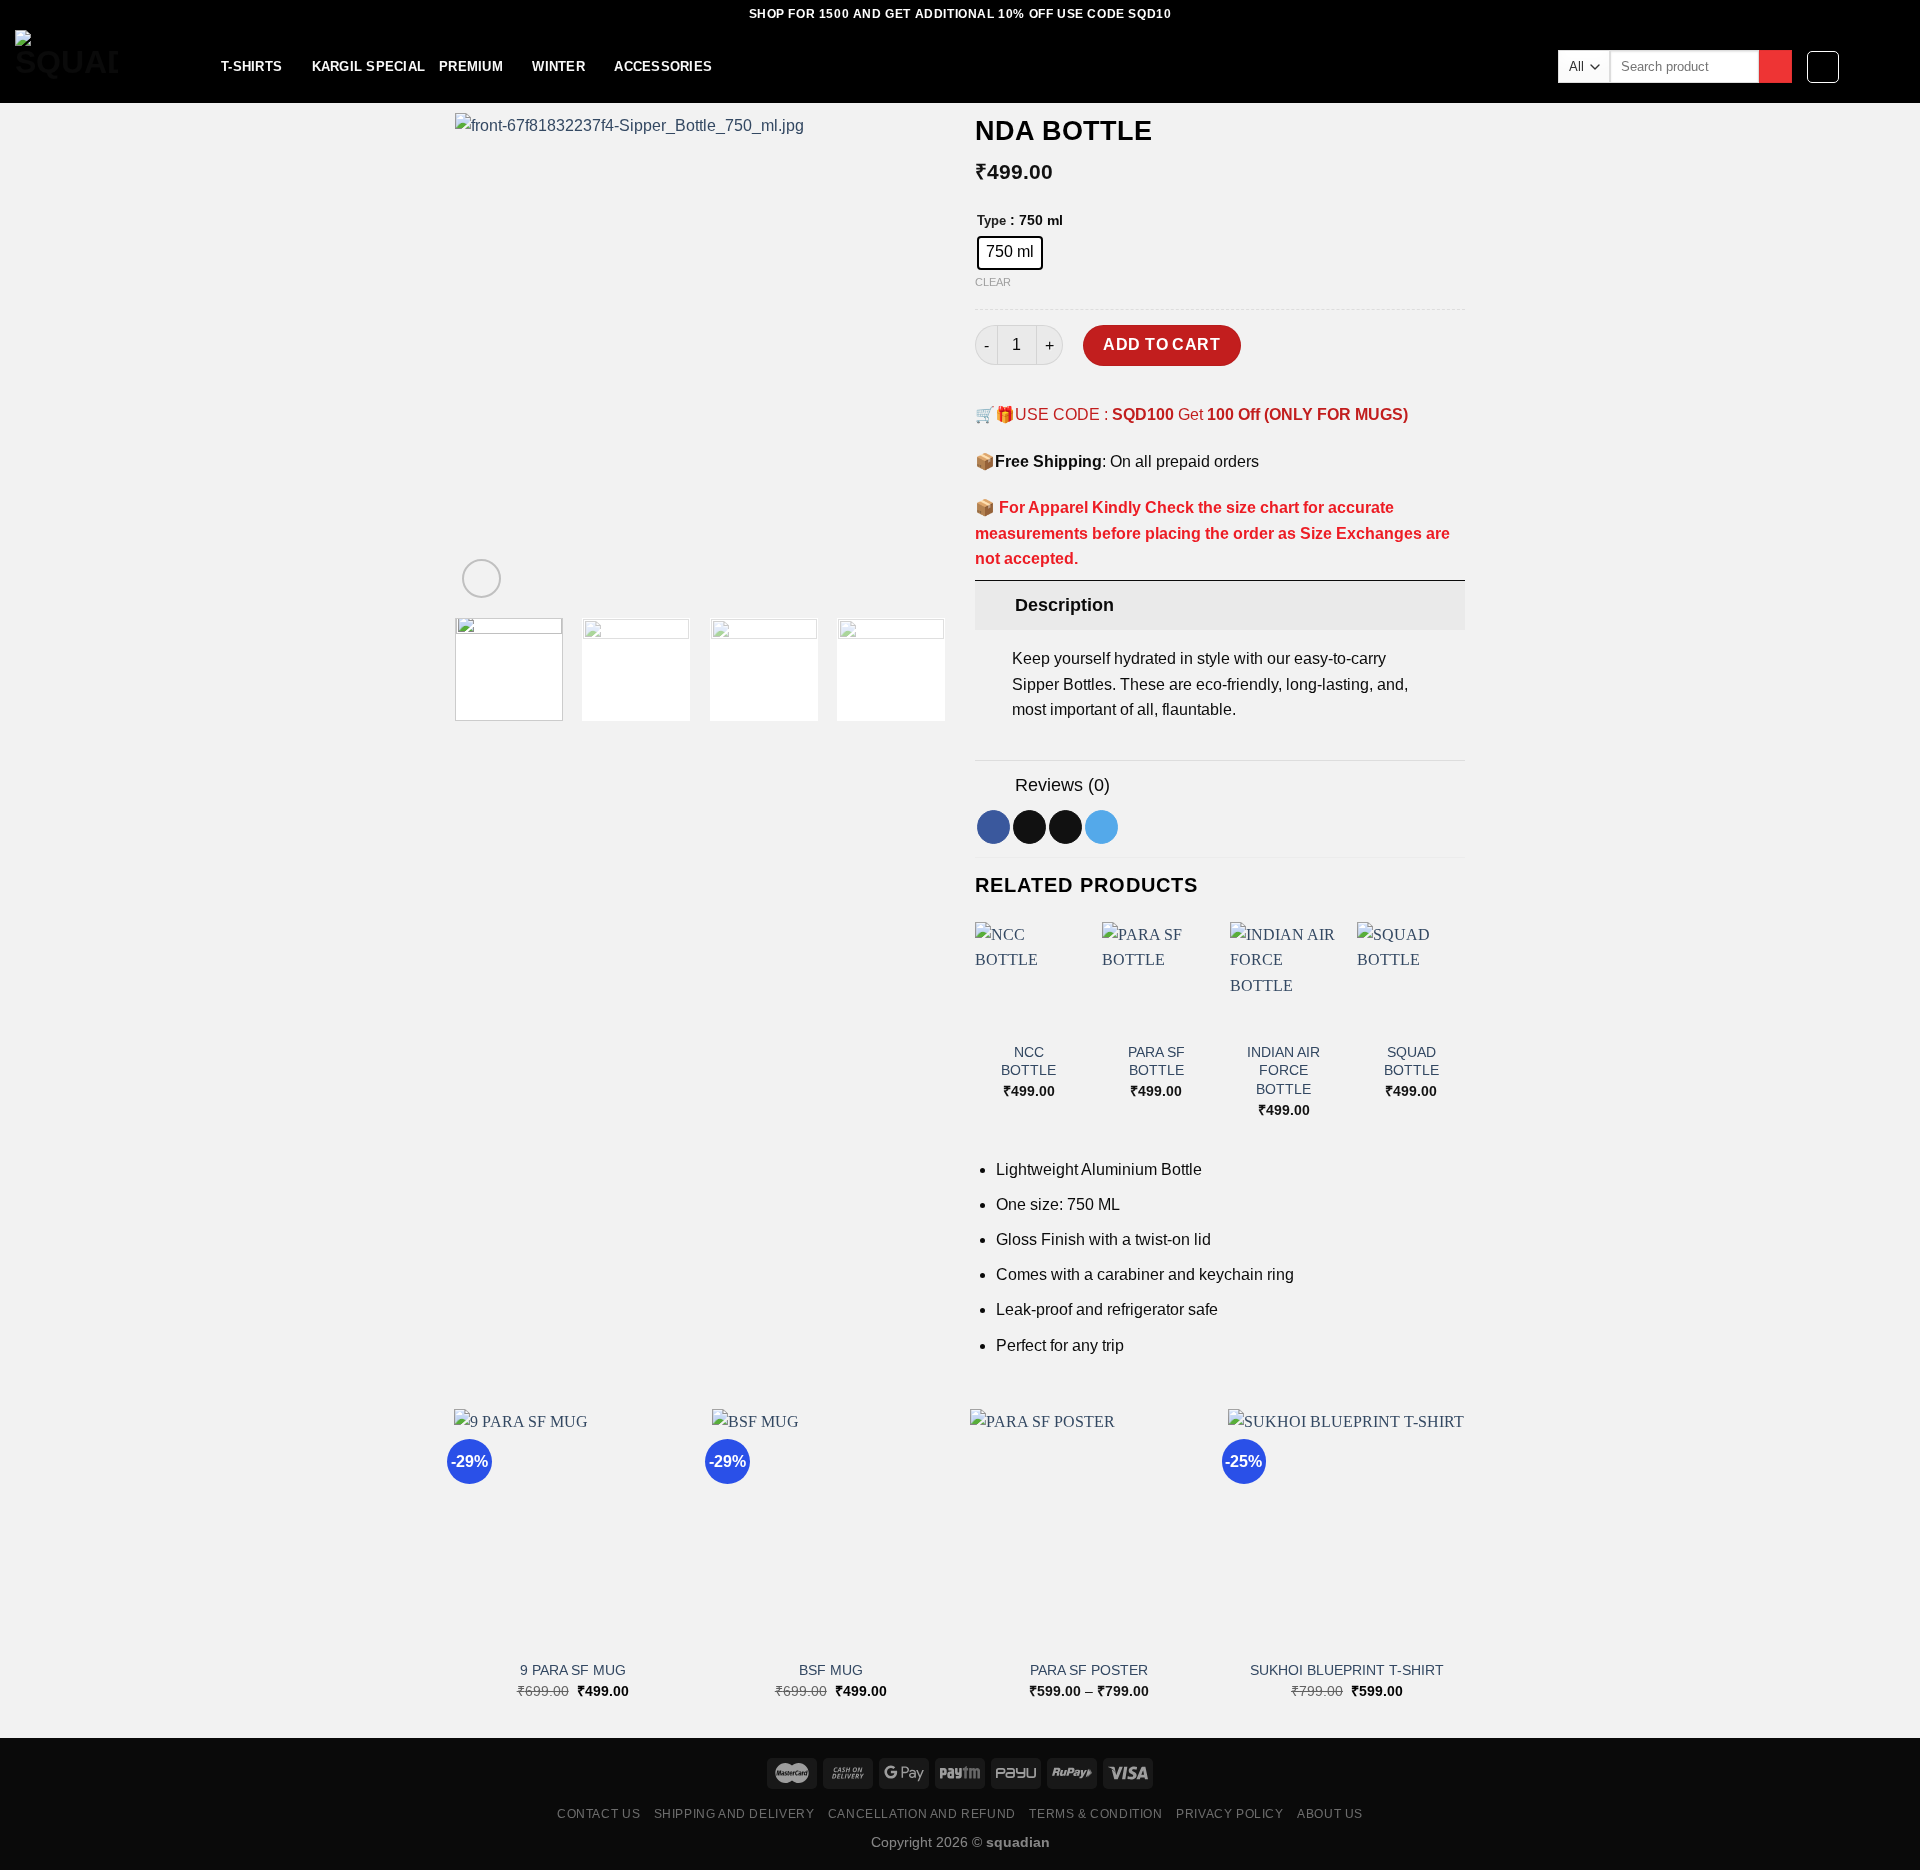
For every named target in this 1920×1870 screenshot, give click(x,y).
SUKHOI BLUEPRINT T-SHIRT (1347, 1670)
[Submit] (1775, 67)
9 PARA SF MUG (573, 1670)
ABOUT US (1330, 1814)
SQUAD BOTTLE (1411, 1061)
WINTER (558, 66)
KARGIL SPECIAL (369, 66)
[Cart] (1895, 67)
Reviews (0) (1062, 785)
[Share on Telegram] (1101, 827)
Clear (993, 282)
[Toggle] (994, 604)
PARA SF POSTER (1089, 1670)
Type (991, 221)
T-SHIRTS (251, 66)
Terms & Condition (1095, 1814)
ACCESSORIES (663, 66)
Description (1064, 605)
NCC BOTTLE (1028, 1061)
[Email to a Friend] (1065, 827)
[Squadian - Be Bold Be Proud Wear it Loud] (103, 66)
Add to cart (1161, 344)
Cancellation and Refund (922, 1814)
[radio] (1010, 253)
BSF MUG (831, 1670)
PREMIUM (471, 66)
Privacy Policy (1230, 1814)
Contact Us (598, 1814)
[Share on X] (1029, 827)
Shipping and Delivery (734, 1814)
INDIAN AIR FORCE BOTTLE (1283, 1070)
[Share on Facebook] (993, 827)
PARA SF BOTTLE (1156, 1061)
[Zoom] (481, 578)
